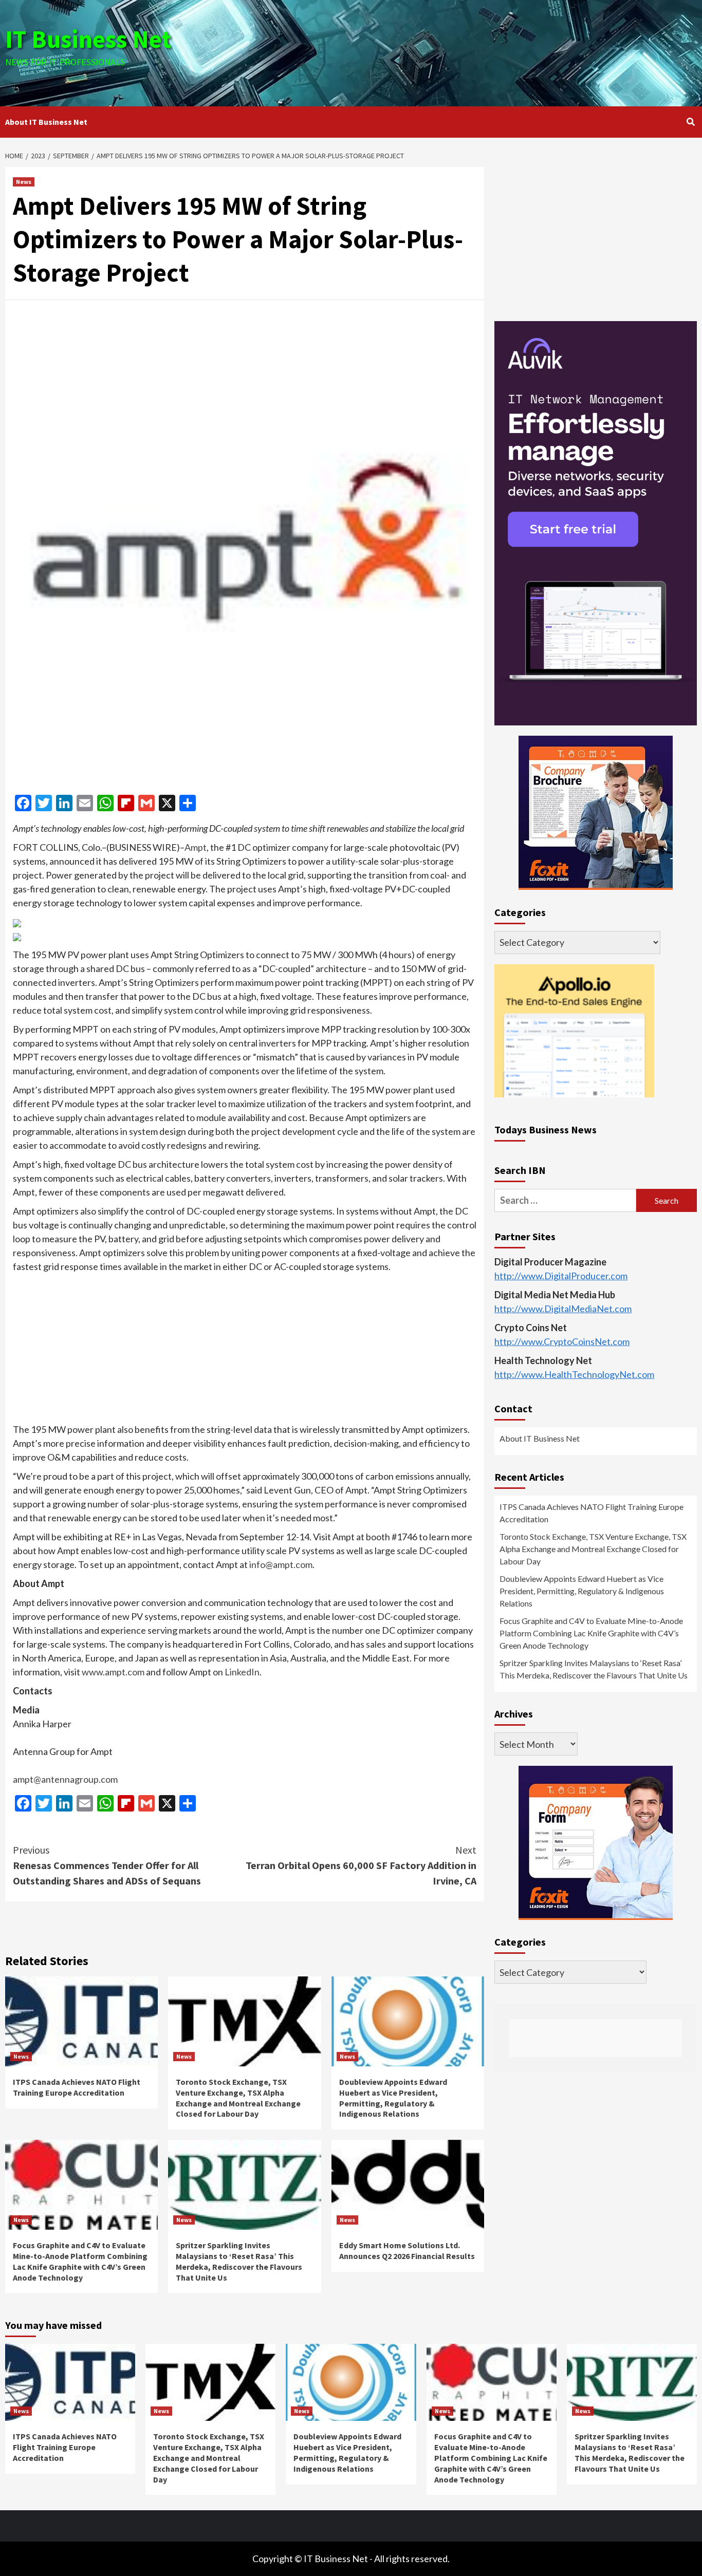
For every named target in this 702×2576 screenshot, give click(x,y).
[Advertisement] (466, 51)
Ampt (196, 847)
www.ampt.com (113, 1672)
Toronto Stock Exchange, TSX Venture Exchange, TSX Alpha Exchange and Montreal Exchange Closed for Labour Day (238, 2098)
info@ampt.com (281, 1564)
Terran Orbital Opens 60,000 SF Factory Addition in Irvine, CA (361, 1865)
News (24, 182)
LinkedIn (242, 1672)
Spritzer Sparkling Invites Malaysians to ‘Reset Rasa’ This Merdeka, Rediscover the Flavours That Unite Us (239, 2261)
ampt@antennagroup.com (65, 1779)
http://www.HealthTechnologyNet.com (574, 1374)
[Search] (690, 122)
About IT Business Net (46, 122)
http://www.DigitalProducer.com (561, 1276)
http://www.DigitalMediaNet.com (563, 1309)
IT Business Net (88, 39)
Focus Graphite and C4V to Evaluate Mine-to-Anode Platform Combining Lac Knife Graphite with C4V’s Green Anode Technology (80, 2261)
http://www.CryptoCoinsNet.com (562, 1341)
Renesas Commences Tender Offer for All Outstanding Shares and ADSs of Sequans (107, 1865)
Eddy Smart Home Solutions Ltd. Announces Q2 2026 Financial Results (407, 2251)
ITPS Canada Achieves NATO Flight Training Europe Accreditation (77, 2087)
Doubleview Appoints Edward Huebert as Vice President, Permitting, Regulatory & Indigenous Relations (393, 2098)
